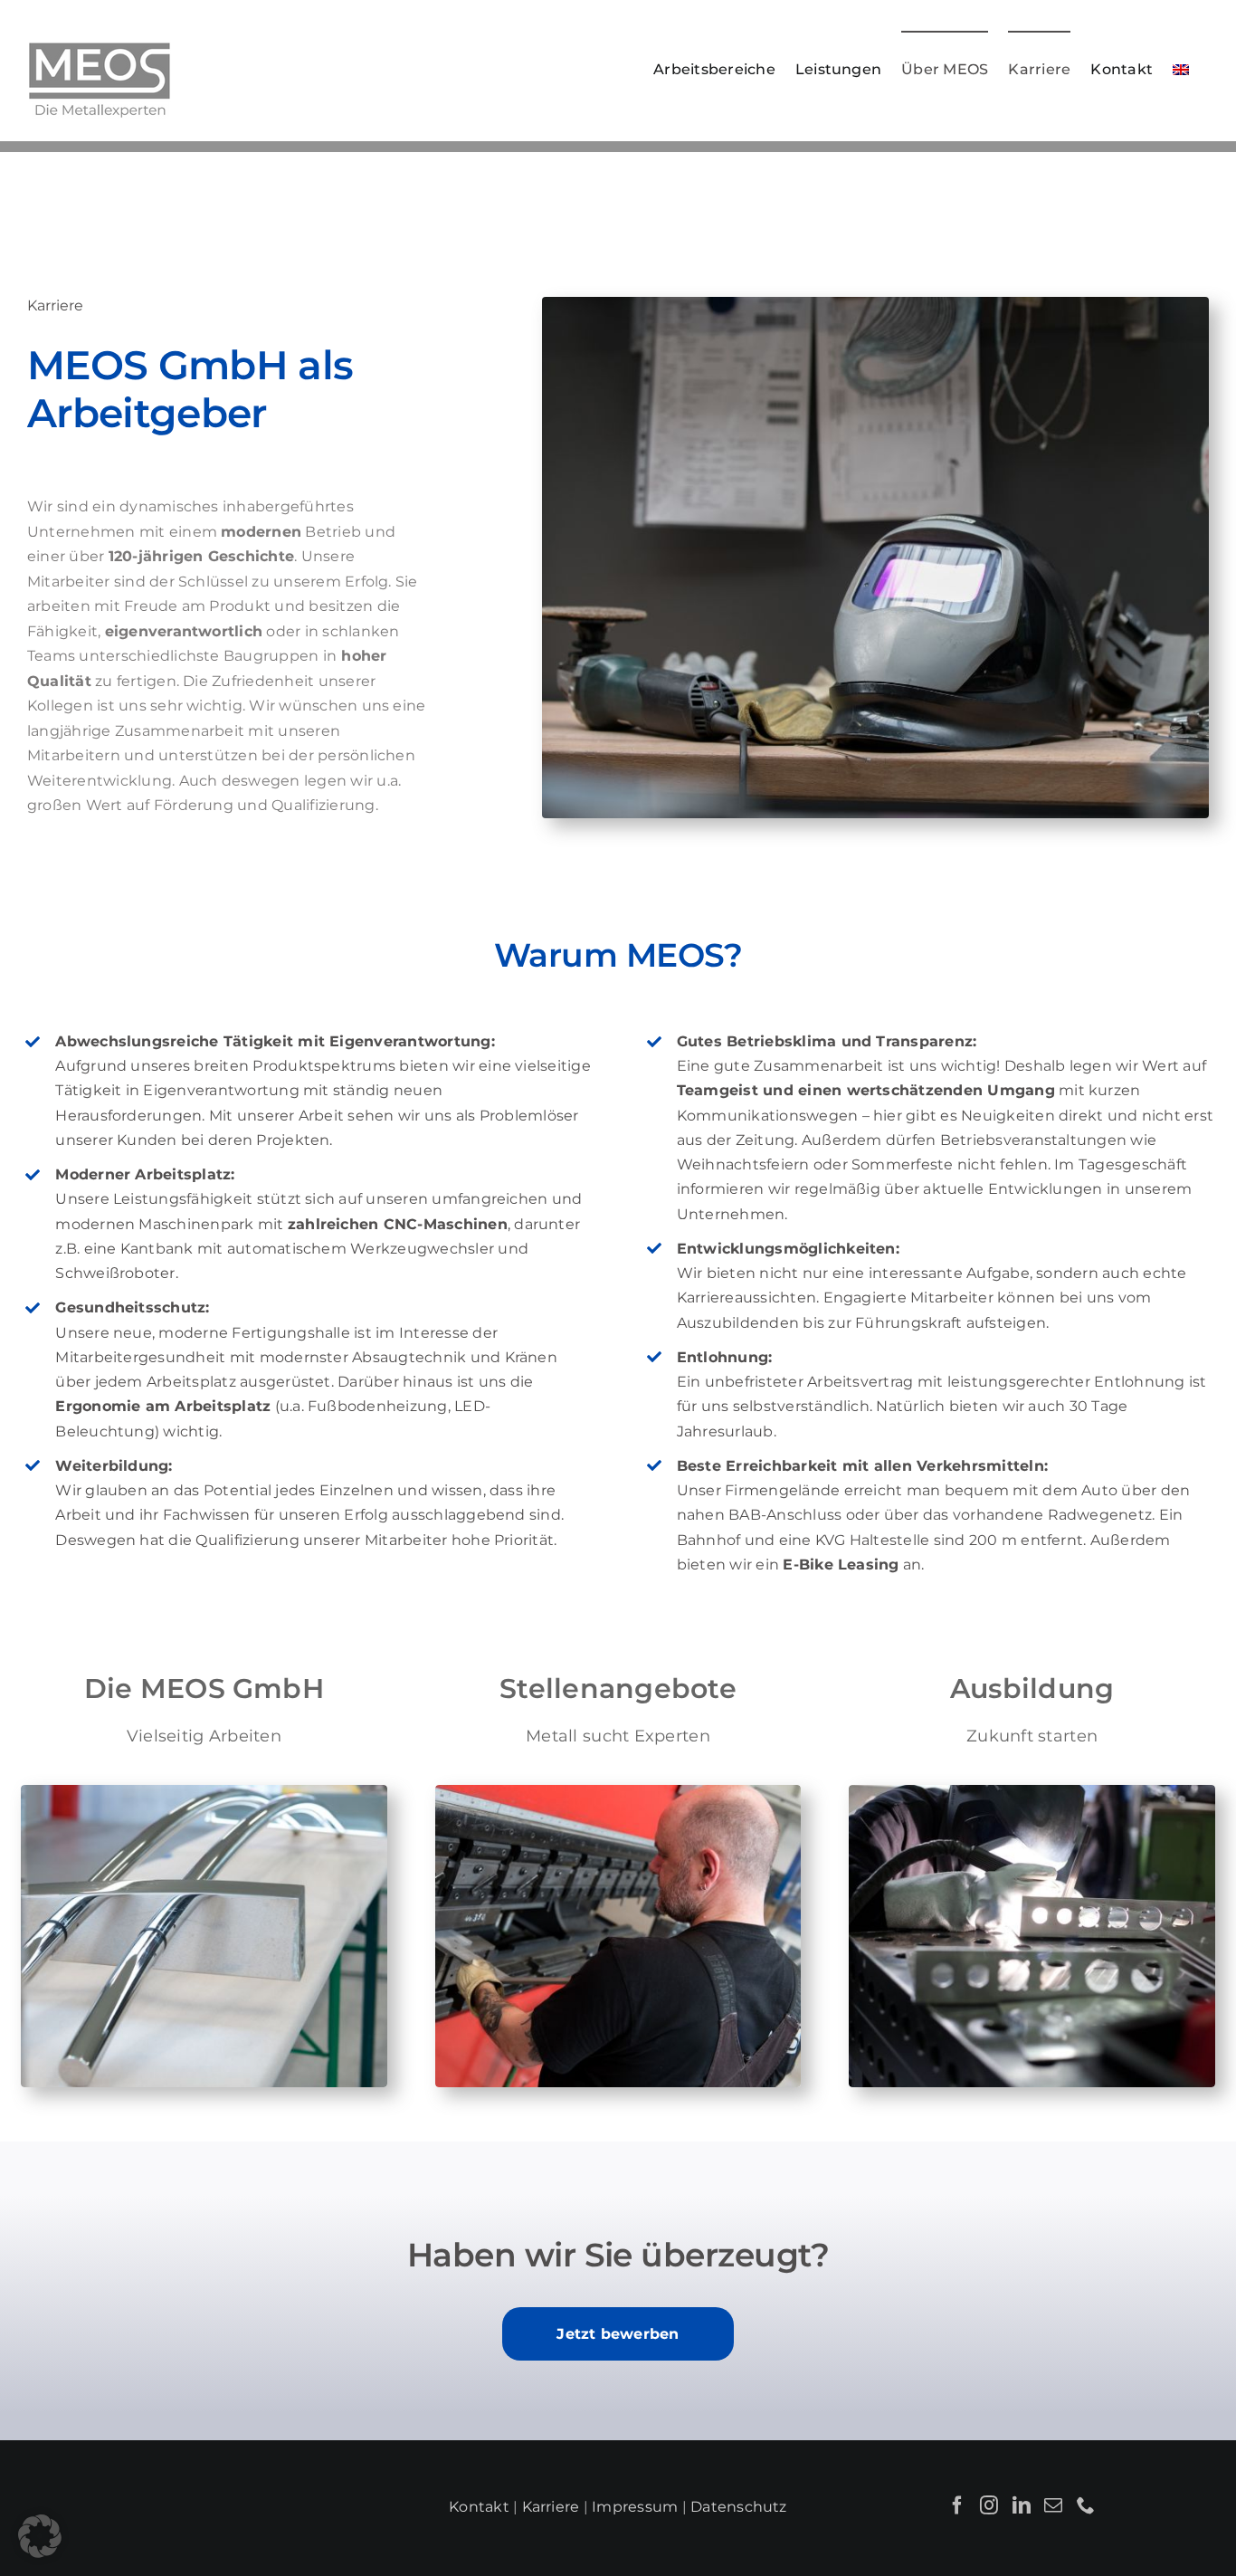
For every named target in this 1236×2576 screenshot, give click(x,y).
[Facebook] (957, 2505)
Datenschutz (739, 2507)
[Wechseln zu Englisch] (1181, 69)
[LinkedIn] (1022, 2505)
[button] (40, 2536)
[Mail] (1053, 2505)
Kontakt (479, 2507)
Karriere (551, 2507)
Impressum (635, 2507)
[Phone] (1086, 2505)
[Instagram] (989, 2505)
